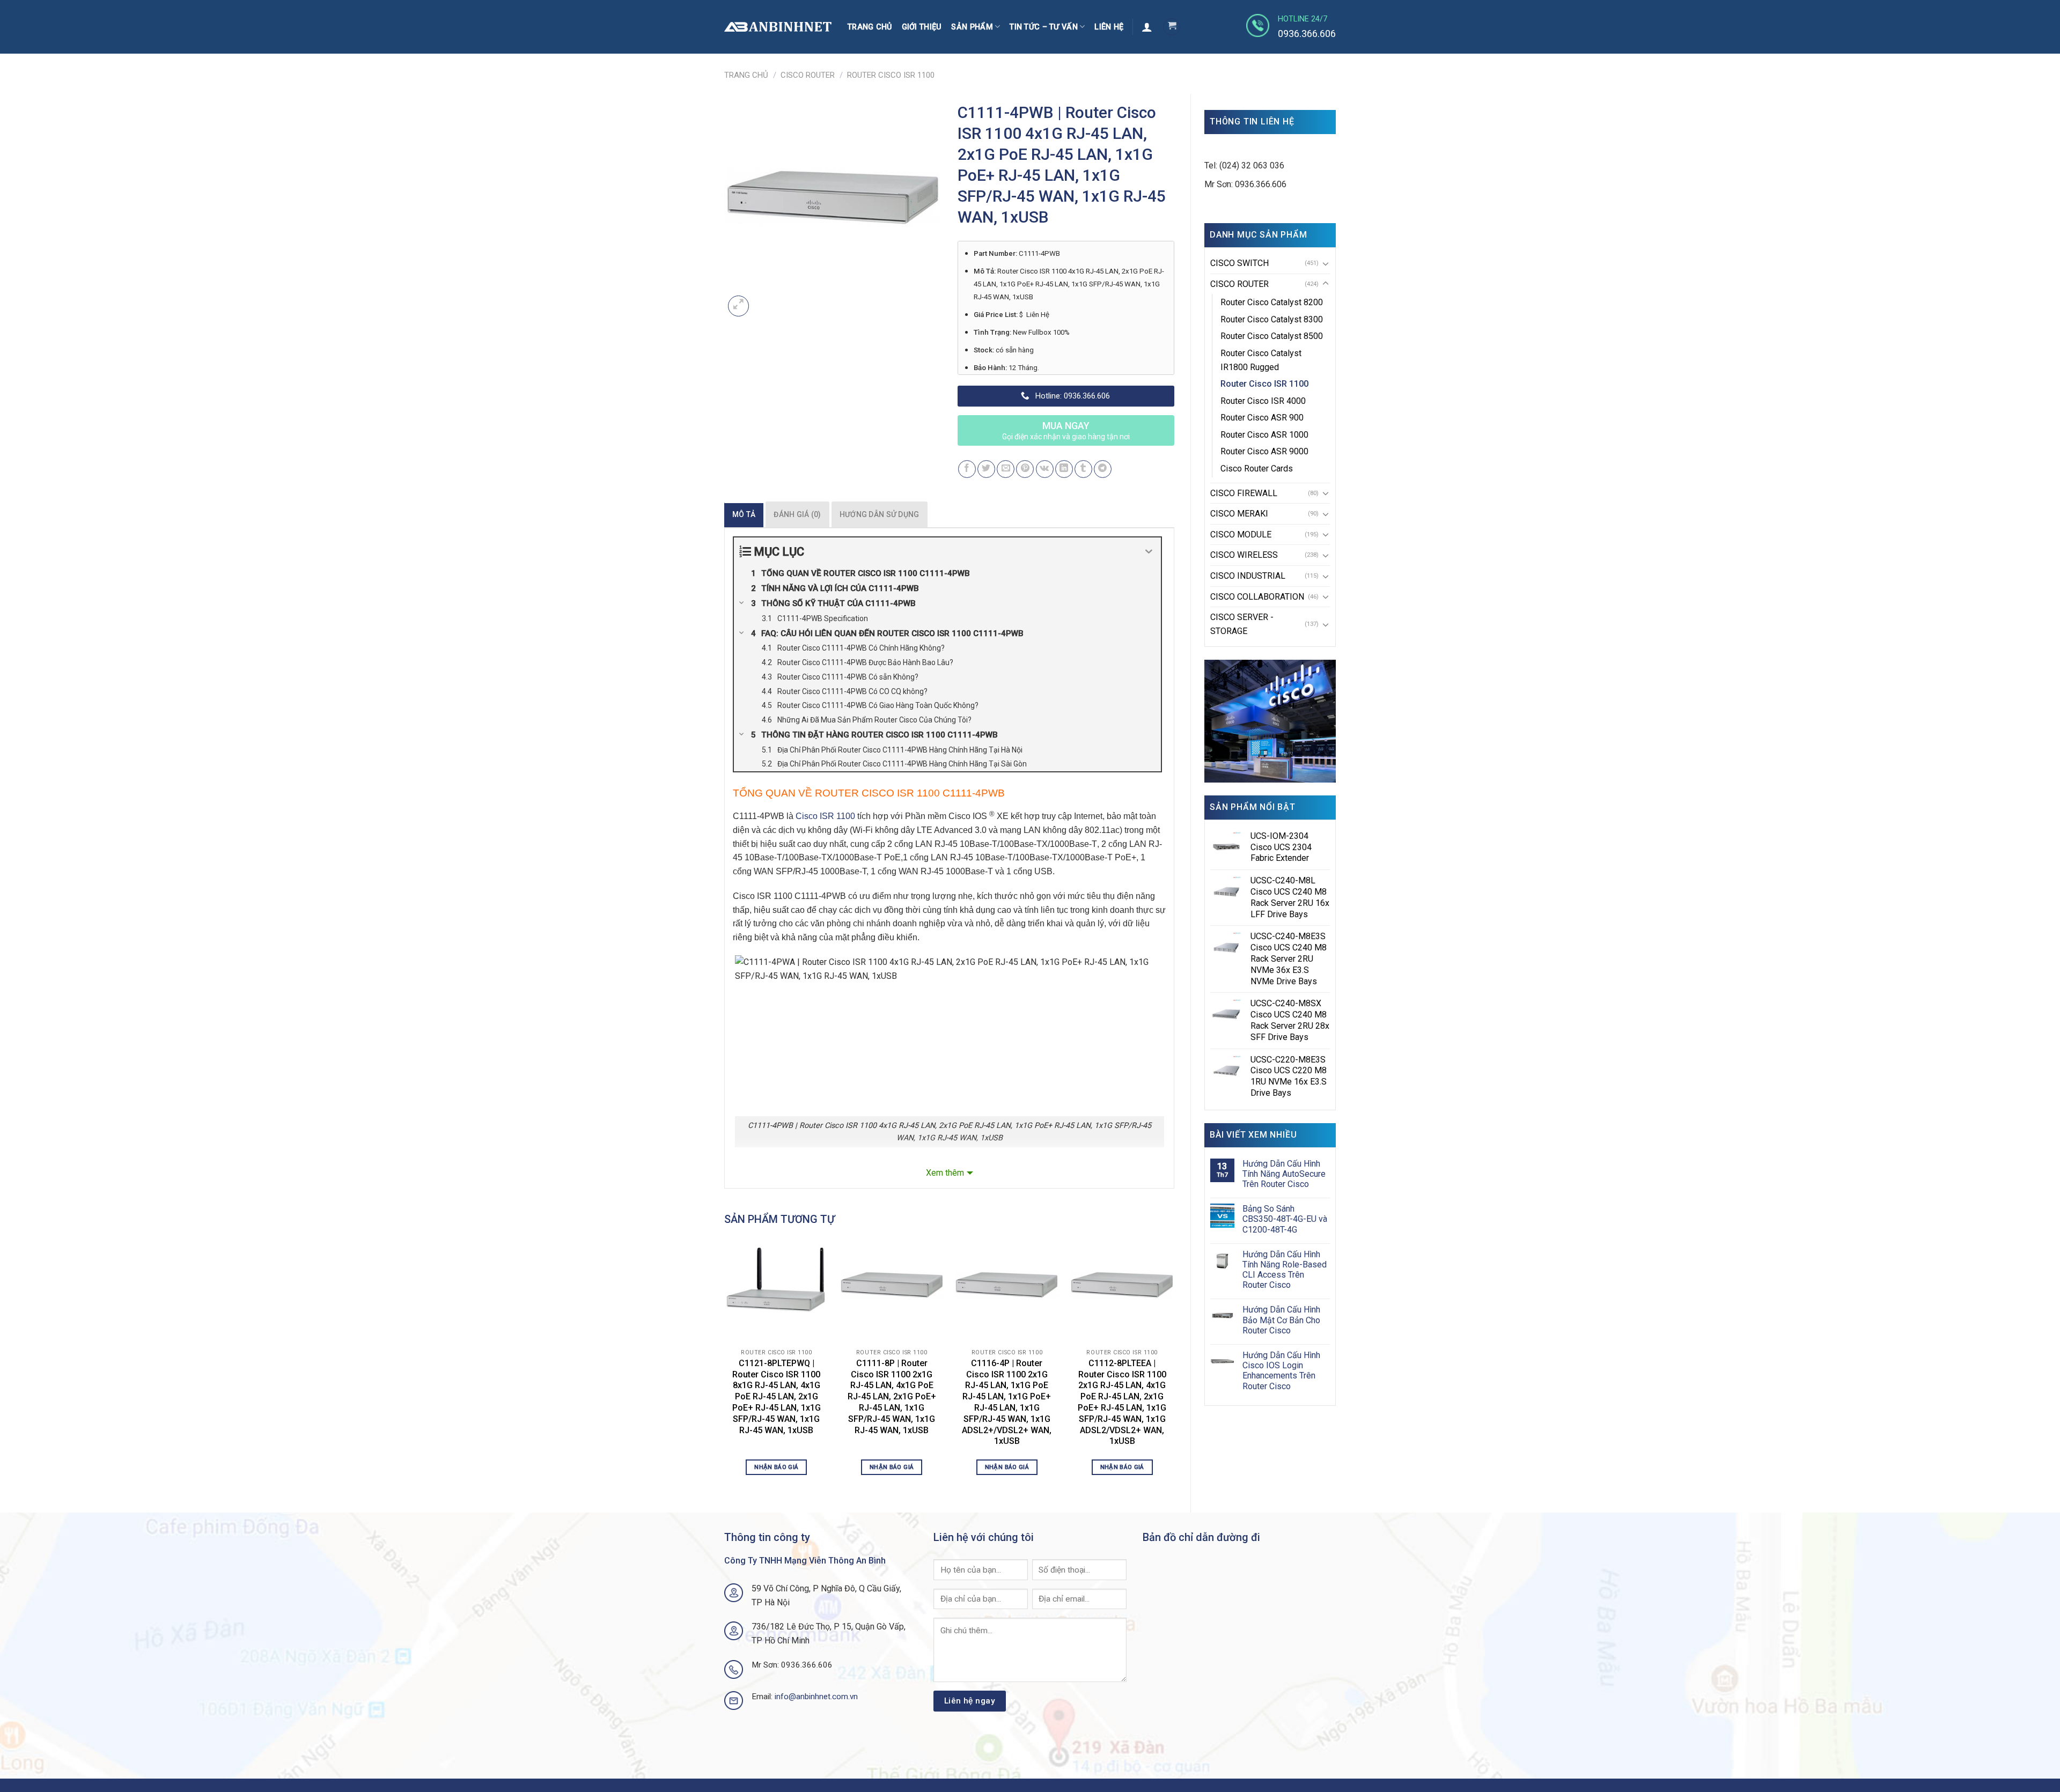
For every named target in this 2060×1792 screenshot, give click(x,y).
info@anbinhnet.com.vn (816, 1697)
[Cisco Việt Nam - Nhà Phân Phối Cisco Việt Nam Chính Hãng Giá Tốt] (778, 27)
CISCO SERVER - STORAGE (1242, 624)
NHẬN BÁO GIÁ (776, 1467)
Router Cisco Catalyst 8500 (1272, 336)
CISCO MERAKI (1239, 514)
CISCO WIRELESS (1244, 555)
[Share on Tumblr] (1083, 469)
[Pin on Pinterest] (1025, 469)
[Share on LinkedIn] (1064, 469)
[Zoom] (738, 306)
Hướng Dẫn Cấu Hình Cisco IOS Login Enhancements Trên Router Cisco (1281, 1371)
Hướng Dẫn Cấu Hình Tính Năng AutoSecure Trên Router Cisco (1284, 1174)
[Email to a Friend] (1006, 469)
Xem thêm (945, 1173)
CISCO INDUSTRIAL (1248, 576)
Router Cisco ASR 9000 (1264, 451)
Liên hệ (1109, 27)
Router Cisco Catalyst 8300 (1272, 319)
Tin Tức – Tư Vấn (1044, 27)
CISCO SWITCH (1239, 263)
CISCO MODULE (1241, 534)
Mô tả (744, 514)
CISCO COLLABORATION (1257, 597)
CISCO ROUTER (808, 75)
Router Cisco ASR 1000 (1264, 435)
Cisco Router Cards (1257, 469)
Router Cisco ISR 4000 (1263, 401)
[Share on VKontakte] (1045, 469)
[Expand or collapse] (1149, 552)
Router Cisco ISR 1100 (891, 75)
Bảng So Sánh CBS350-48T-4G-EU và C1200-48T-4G (1285, 1219)
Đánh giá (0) (797, 514)
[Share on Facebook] (967, 469)
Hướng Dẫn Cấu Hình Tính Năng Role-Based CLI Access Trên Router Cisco (1285, 1270)
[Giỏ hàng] (1172, 27)
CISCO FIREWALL (1244, 493)
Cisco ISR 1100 (825, 817)
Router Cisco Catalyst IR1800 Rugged (1261, 360)
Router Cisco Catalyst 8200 (1272, 302)
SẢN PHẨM (972, 27)
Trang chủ (870, 27)
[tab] (744, 514)
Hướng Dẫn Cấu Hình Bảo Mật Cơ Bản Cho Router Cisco (1281, 1320)
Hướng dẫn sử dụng (880, 514)
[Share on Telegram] (1103, 469)
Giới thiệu (922, 27)
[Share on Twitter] (986, 469)
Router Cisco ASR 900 (1262, 418)
